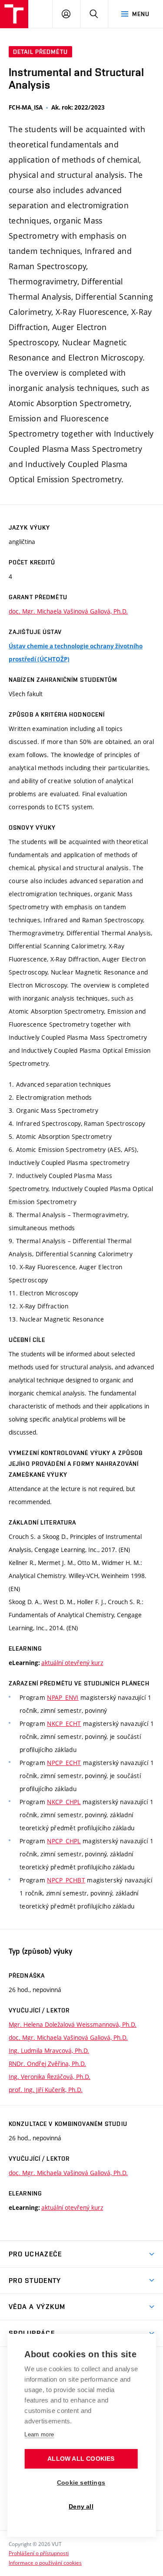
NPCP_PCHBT (66, 1880)
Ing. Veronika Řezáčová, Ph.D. (50, 2077)
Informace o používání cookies (45, 2563)
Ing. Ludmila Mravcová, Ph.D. (49, 2050)
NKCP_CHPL (64, 1802)
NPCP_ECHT (64, 1763)
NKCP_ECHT (64, 1723)
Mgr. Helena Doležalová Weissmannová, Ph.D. (73, 2024)
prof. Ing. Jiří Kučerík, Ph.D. (46, 2090)
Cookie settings (81, 2483)
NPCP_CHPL (64, 1841)
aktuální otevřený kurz (72, 1663)
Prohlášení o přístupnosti (39, 2553)
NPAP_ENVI (63, 1697)
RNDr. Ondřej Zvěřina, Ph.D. (47, 2064)
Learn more (39, 2434)
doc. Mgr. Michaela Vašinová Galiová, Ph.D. (68, 611)
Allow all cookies (81, 2459)
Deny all (81, 2507)
